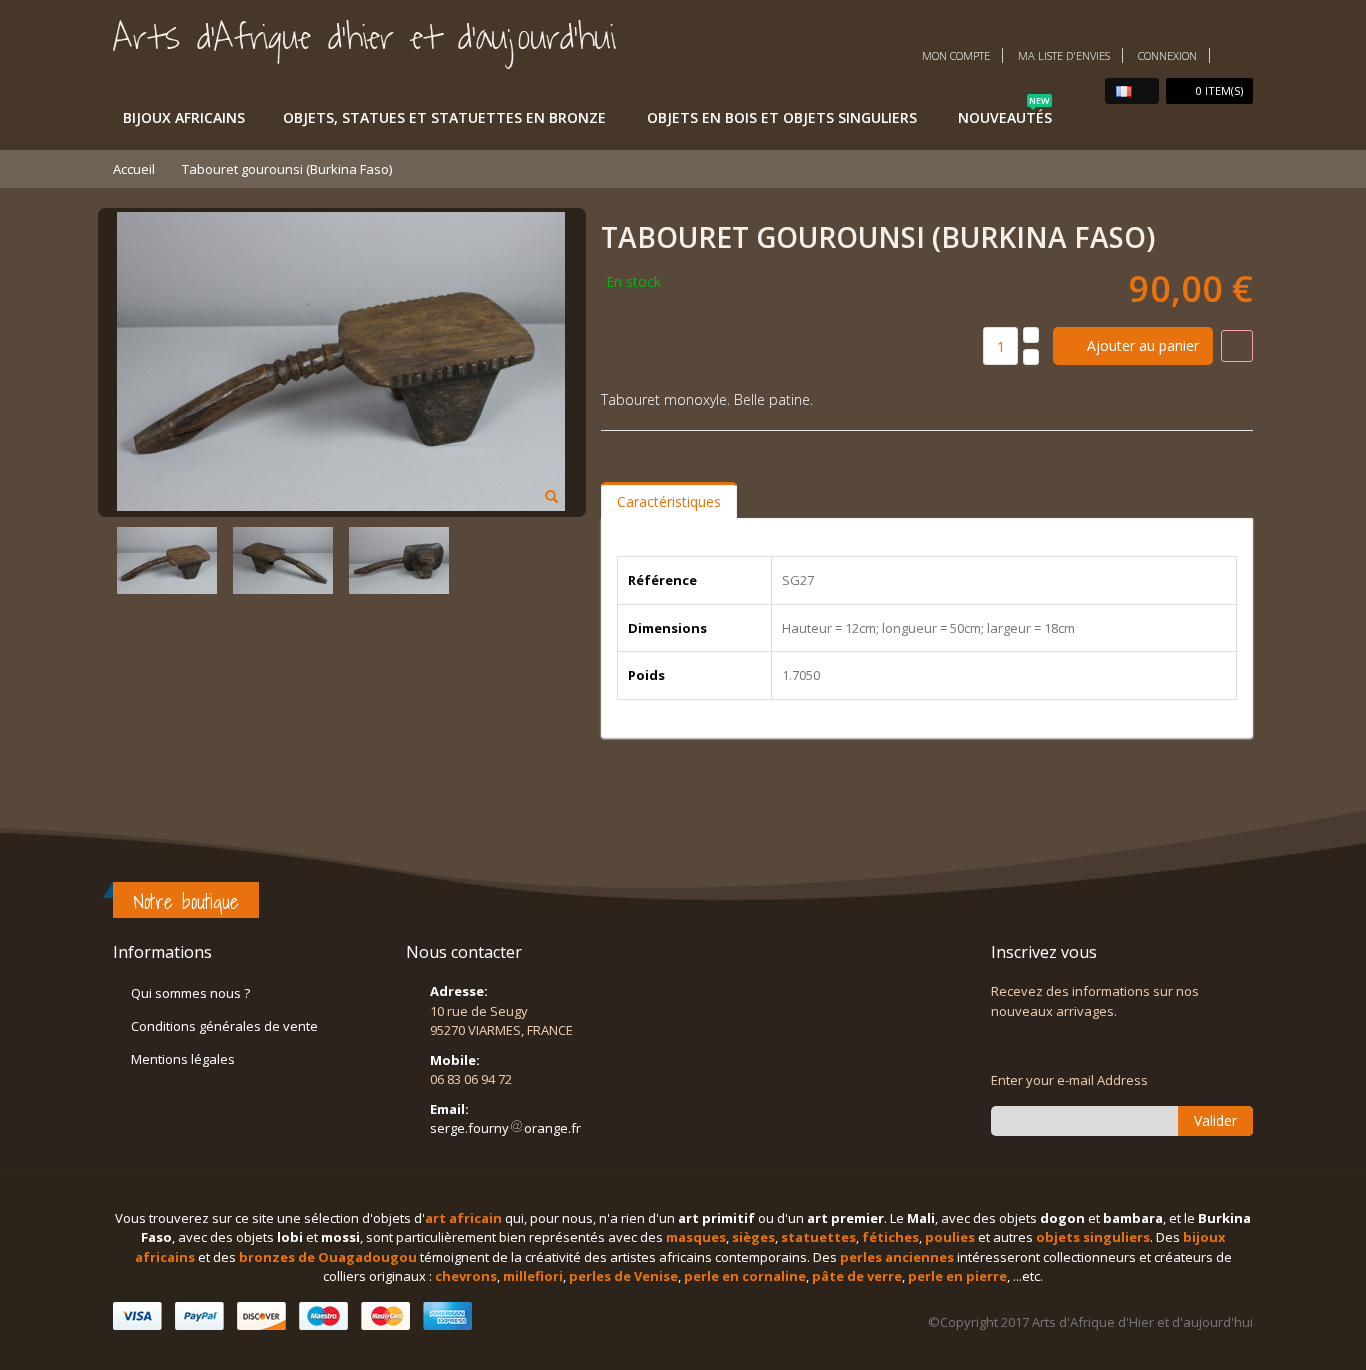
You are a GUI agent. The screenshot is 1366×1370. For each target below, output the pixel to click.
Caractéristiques (669, 501)
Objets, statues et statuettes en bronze (444, 117)
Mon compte (956, 55)
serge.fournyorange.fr (505, 1128)
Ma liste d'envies (1064, 55)
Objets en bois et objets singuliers (782, 117)
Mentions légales (183, 1059)
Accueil (134, 169)
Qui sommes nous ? (190, 993)
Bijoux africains (184, 117)
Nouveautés (1005, 114)
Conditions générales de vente (224, 1026)
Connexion (1167, 55)
